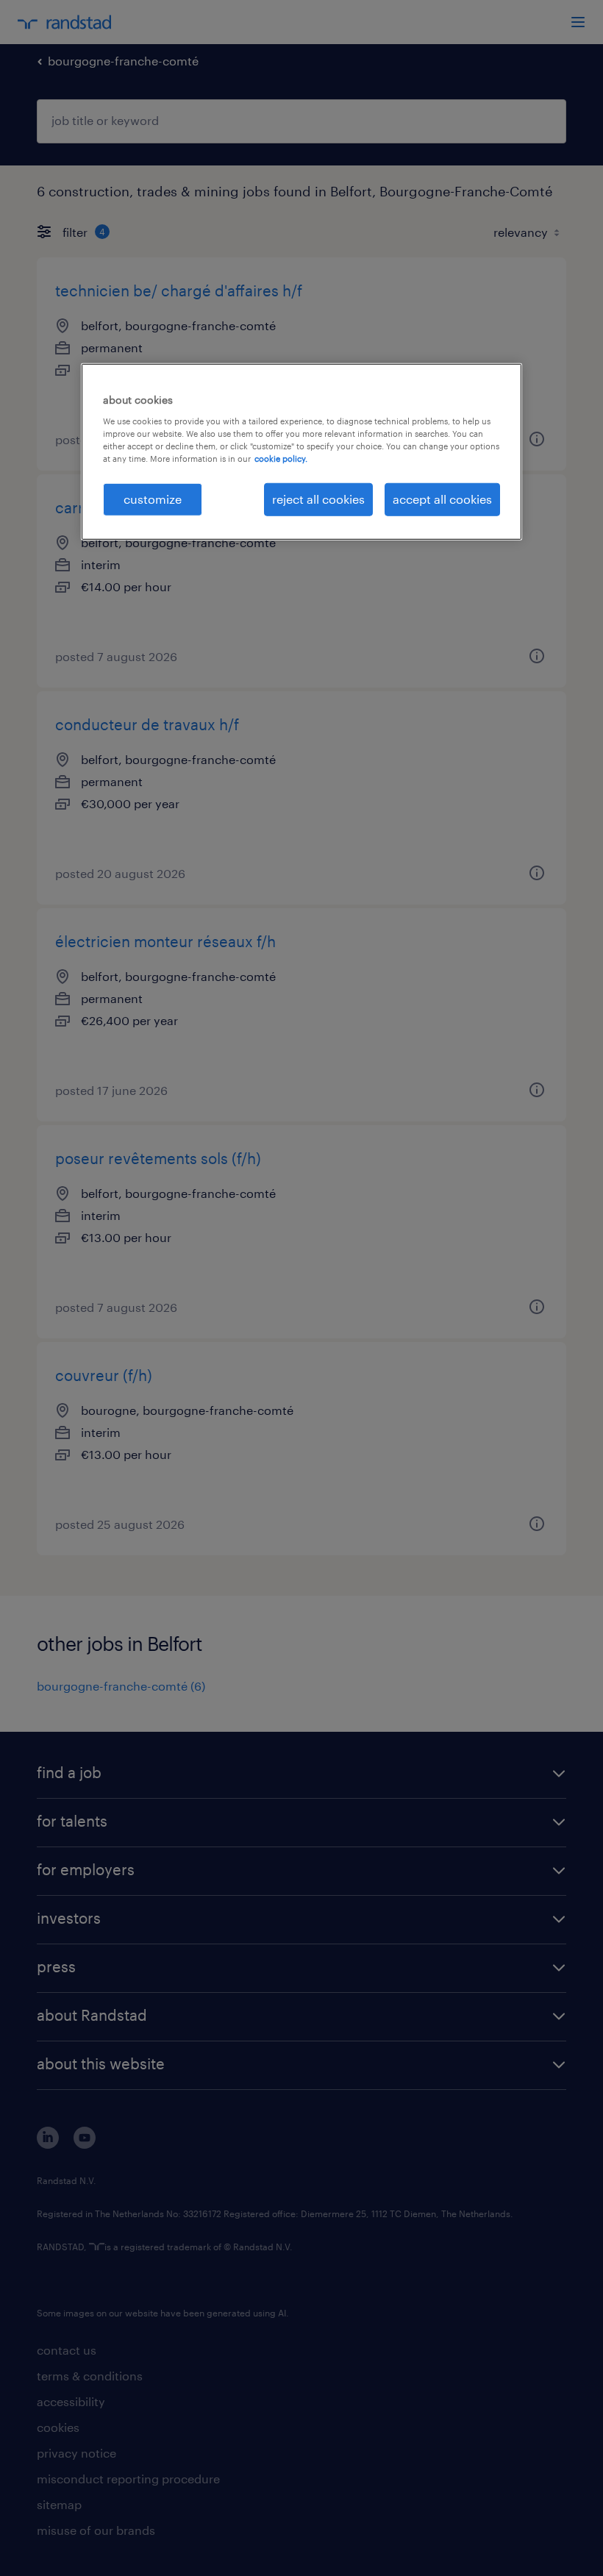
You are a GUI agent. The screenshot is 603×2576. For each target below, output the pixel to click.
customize (153, 499)
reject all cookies (318, 499)
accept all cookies (442, 499)
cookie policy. (281, 459)
